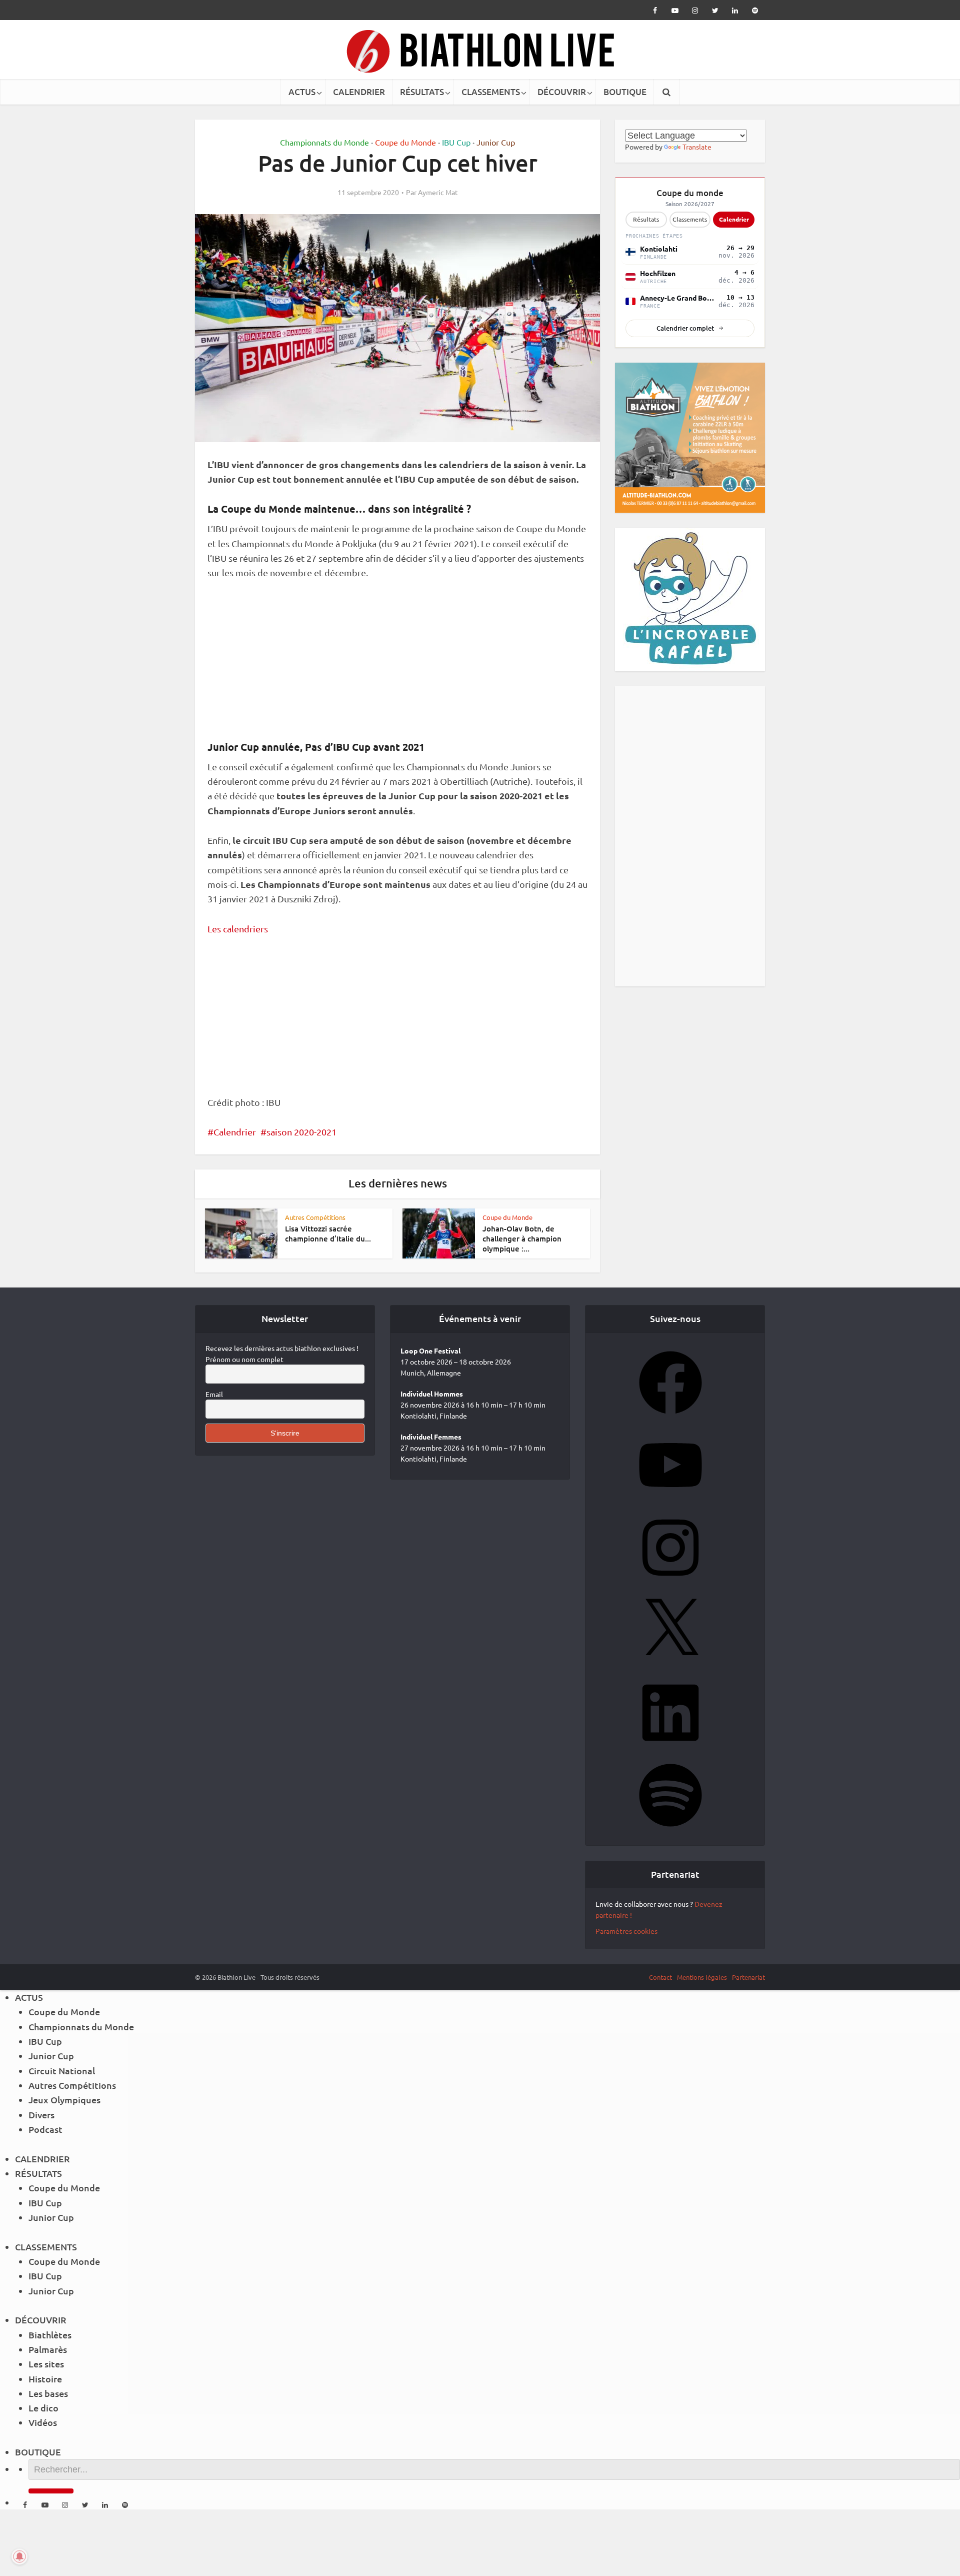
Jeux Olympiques (64, 2100)
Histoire (45, 2379)
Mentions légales (702, 1977)
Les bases (48, 2393)
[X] (670, 1665)
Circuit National (62, 2071)
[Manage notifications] (19, 2556)
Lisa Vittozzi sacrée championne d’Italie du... (328, 1233)
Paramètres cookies (626, 1931)
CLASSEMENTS (491, 92)
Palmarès (48, 2349)
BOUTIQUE (625, 92)
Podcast (45, 2129)
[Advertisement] (397, 665)
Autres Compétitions (315, 1217)
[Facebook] (670, 1417)
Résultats (646, 219)
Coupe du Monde (405, 142)
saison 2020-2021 (301, 1132)
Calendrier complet (685, 328)
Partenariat (748, 1977)
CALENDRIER (359, 92)
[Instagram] (670, 1582)
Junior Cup (496, 142)
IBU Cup (456, 142)
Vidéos (43, 2422)
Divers (41, 2115)
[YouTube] (670, 1500)
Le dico (43, 2408)
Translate (697, 147)
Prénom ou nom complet (244, 1359)
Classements (690, 219)
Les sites (46, 2364)
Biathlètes (50, 2335)
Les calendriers (238, 929)
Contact (660, 1977)
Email (214, 1394)
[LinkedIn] (670, 1747)
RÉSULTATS (422, 92)
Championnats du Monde (324, 142)
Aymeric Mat (438, 192)
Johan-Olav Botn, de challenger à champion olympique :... (522, 1239)
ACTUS (302, 92)
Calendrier (235, 1132)
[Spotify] (670, 1830)
